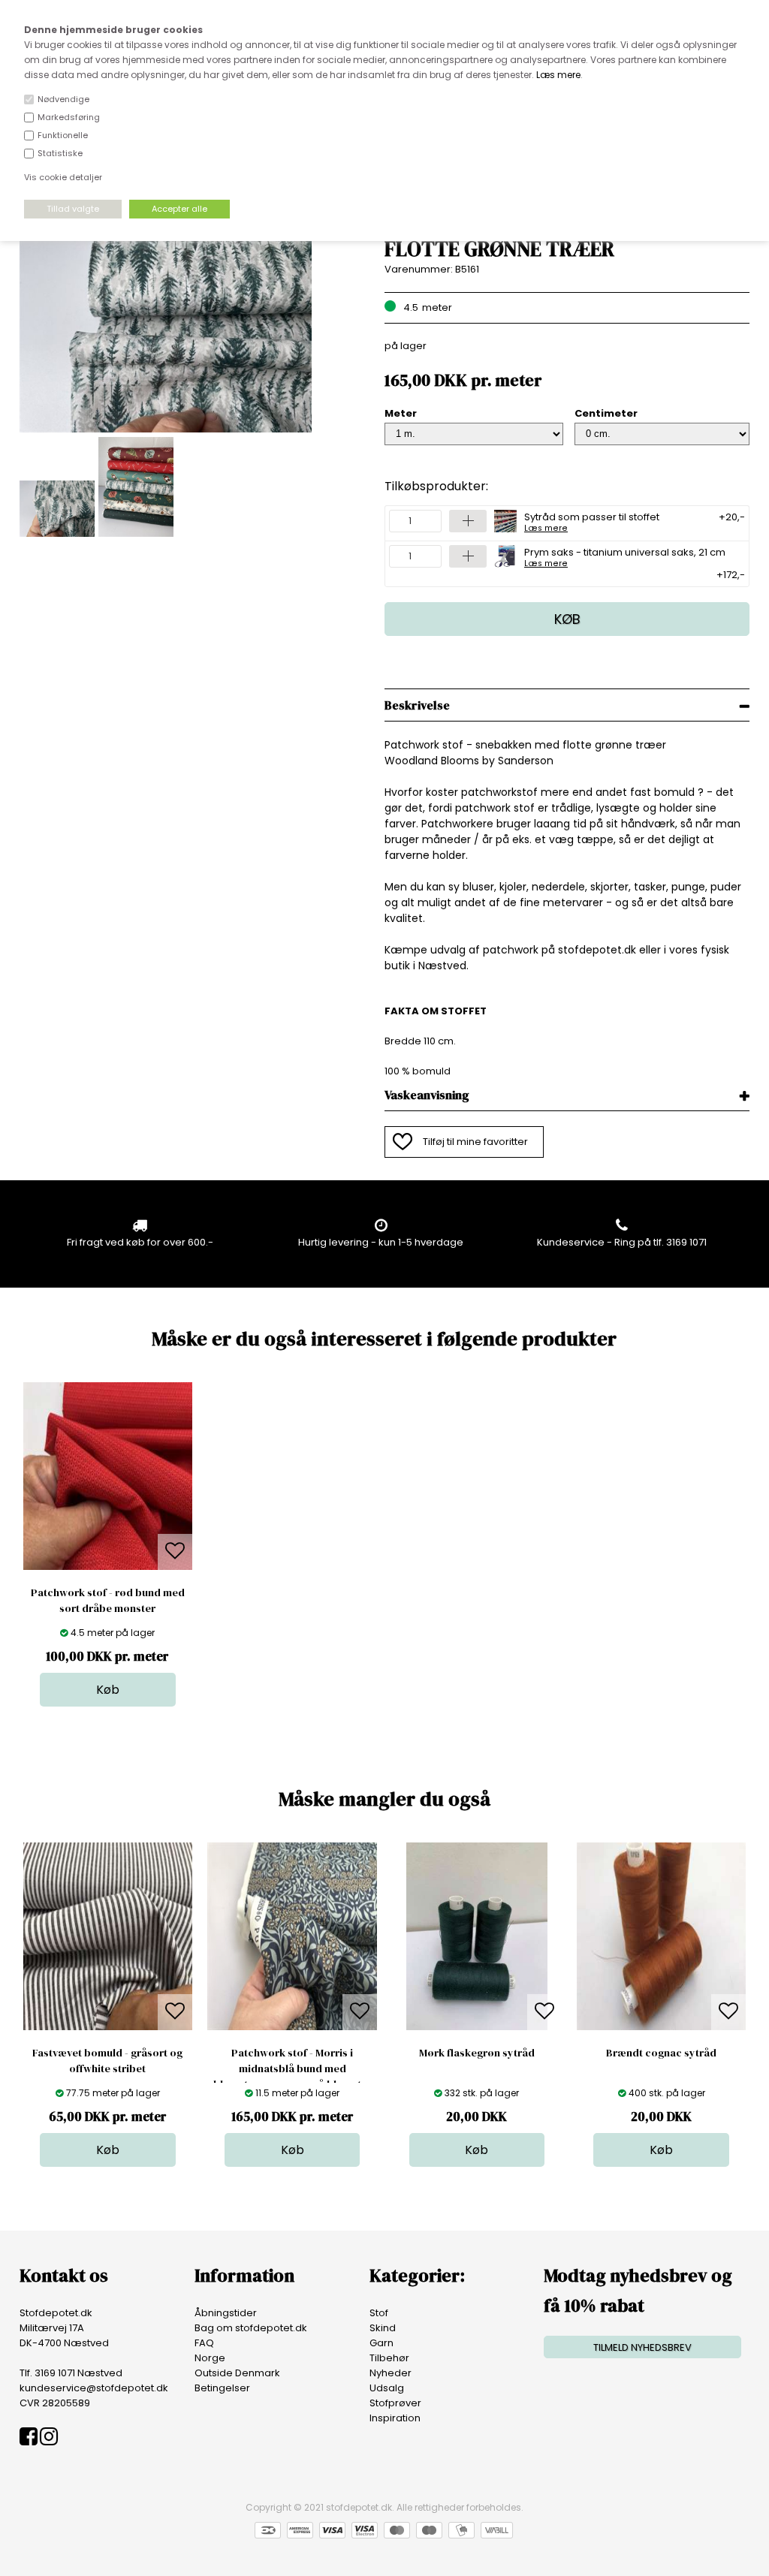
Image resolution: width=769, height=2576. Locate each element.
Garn (381, 2343)
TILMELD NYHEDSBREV (642, 2347)
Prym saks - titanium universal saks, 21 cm (625, 556)
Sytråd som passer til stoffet (592, 521)
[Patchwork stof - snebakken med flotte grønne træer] (166, 429)
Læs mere (558, 75)
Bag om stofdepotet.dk (251, 2328)
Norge (210, 2358)
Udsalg (387, 2388)
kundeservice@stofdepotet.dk (94, 2388)
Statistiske (60, 153)
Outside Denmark (237, 2373)
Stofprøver (395, 2403)
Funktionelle (63, 135)
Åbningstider (226, 2313)
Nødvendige (63, 99)
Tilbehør (389, 2358)
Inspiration (395, 2418)
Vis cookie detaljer (63, 177)
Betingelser (222, 2388)
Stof (379, 2313)
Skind (383, 2328)
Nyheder (391, 2373)
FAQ (204, 2343)
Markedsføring (69, 117)
